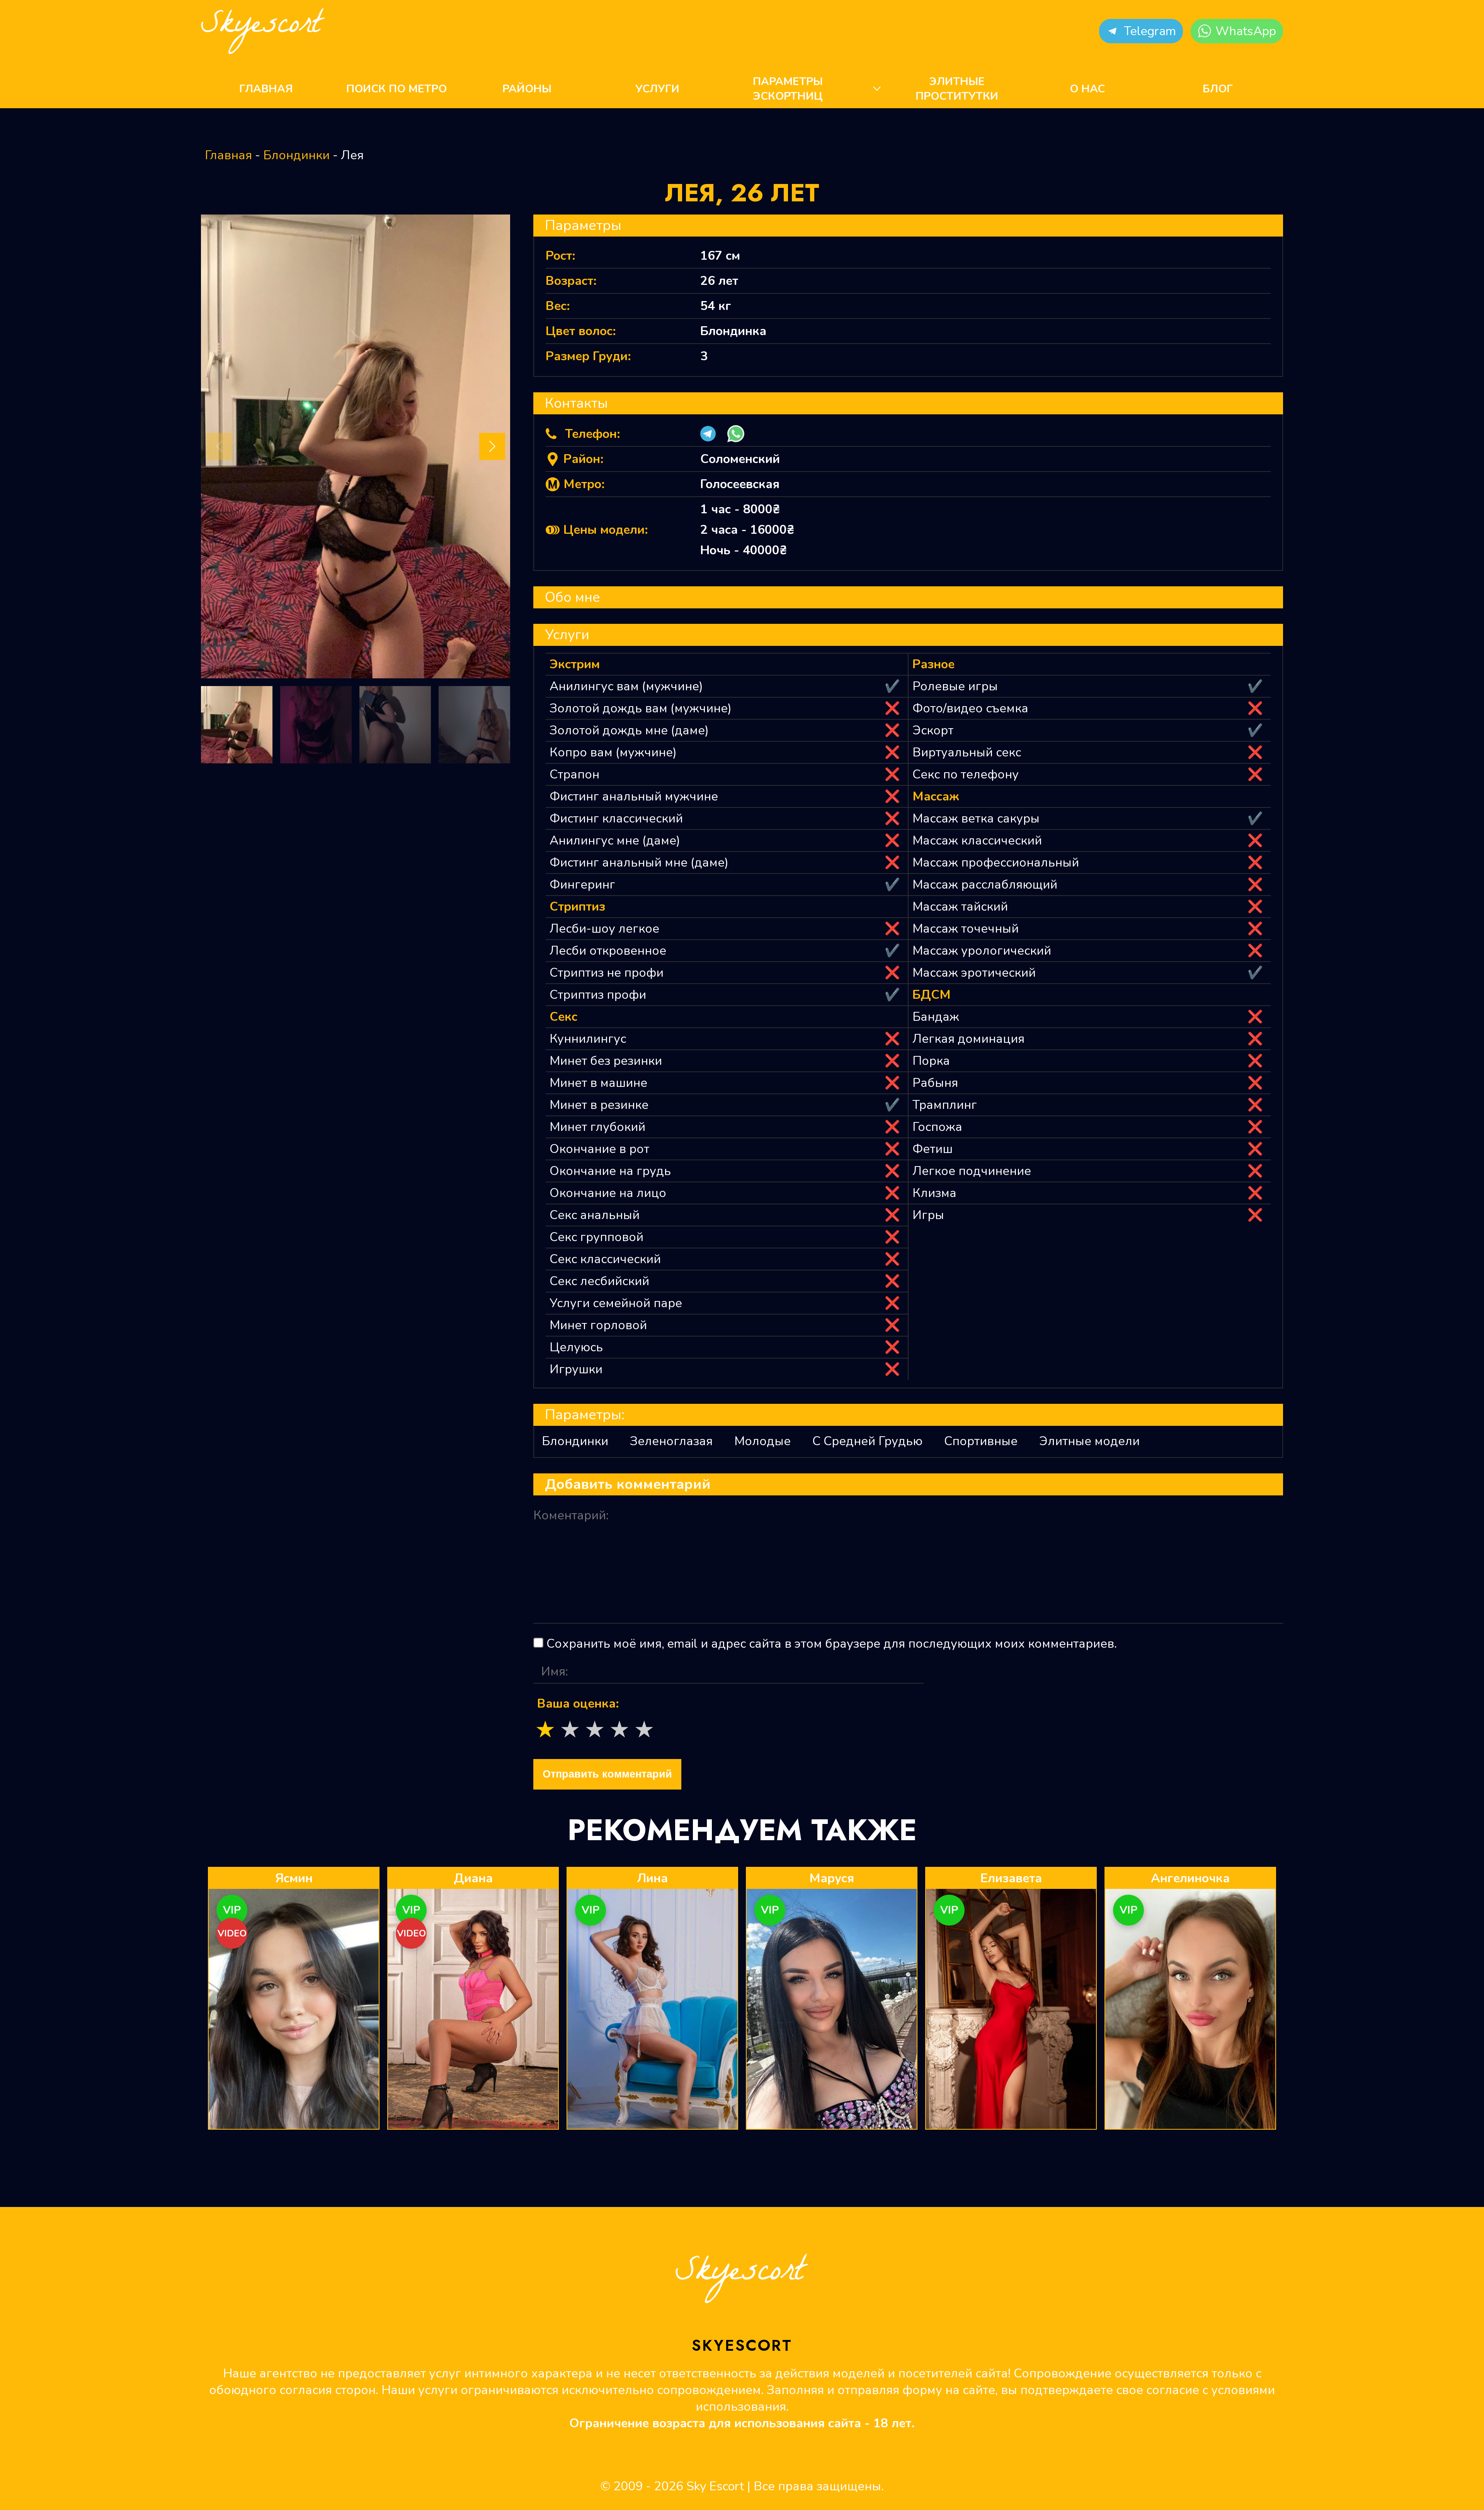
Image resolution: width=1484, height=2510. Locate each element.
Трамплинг (945, 1105)
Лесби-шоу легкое (604, 929)
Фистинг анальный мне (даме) (639, 862)
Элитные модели (1089, 1441)
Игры (928, 1215)
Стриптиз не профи (607, 973)
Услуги (657, 89)
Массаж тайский (960, 907)
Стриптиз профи (598, 995)
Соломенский (740, 459)
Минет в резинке (599, 1105)
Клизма (934, 1193)
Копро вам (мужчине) (613, 752)
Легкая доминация (968, 1039)
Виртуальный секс (967, 752)
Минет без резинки (606, 1061)
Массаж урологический (982, 951)
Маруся (832, 1878)
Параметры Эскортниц (788, 89)
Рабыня (935, 1083)
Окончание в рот (599, 1149)
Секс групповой (596, 1237)
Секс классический (605, 1259)
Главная (266, 89)
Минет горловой (598, 1325)
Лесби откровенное (608, 951)
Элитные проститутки (957, 89)
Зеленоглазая (671, 1441)
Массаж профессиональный (996, 862)
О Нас (1087, 89)
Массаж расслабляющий (985, 885)
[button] (1141, 31)
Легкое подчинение (972, 1171)
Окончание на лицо (608, 1193)
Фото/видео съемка (970, 708)
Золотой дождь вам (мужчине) (641, 708)
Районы (527, 89)
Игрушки (576, 1369)
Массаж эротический (974, 973)
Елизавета (1011, 1878)
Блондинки (296, 155)
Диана (473, 1878)
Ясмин (294, 1878)
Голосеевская (740, 484)
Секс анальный (595, 1215)
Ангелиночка (1190, 1878)
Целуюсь (576, 1347)
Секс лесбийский (599, 1281)
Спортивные (981, 1441)
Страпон (574, 774)
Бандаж (936, 1017)
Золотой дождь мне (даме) (629, 730)
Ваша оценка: (578, 1704)
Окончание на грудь (610, 1171)
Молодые (762, 1441)
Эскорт (933, 730)
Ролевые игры (955, 686)
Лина (652, 1878)
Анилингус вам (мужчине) (626, 686)
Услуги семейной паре (616, 1303)
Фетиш (933, 1149)
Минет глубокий (597, 1127)
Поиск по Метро (397, 89)
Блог (1218, 89)
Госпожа (937, 1127)
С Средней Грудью (867, 1441)
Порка (931, 1061)
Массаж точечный (966, 929)
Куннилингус (588, 1039)
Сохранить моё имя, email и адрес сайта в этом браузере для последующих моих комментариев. (832, 1644)
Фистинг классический (616, 818)
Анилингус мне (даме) (615, 840)
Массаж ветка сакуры (976, 818)
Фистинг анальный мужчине (634, 796)
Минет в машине (598, 1083)
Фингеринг (582, 885)
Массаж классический (977, 840)
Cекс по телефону (966, 774)
